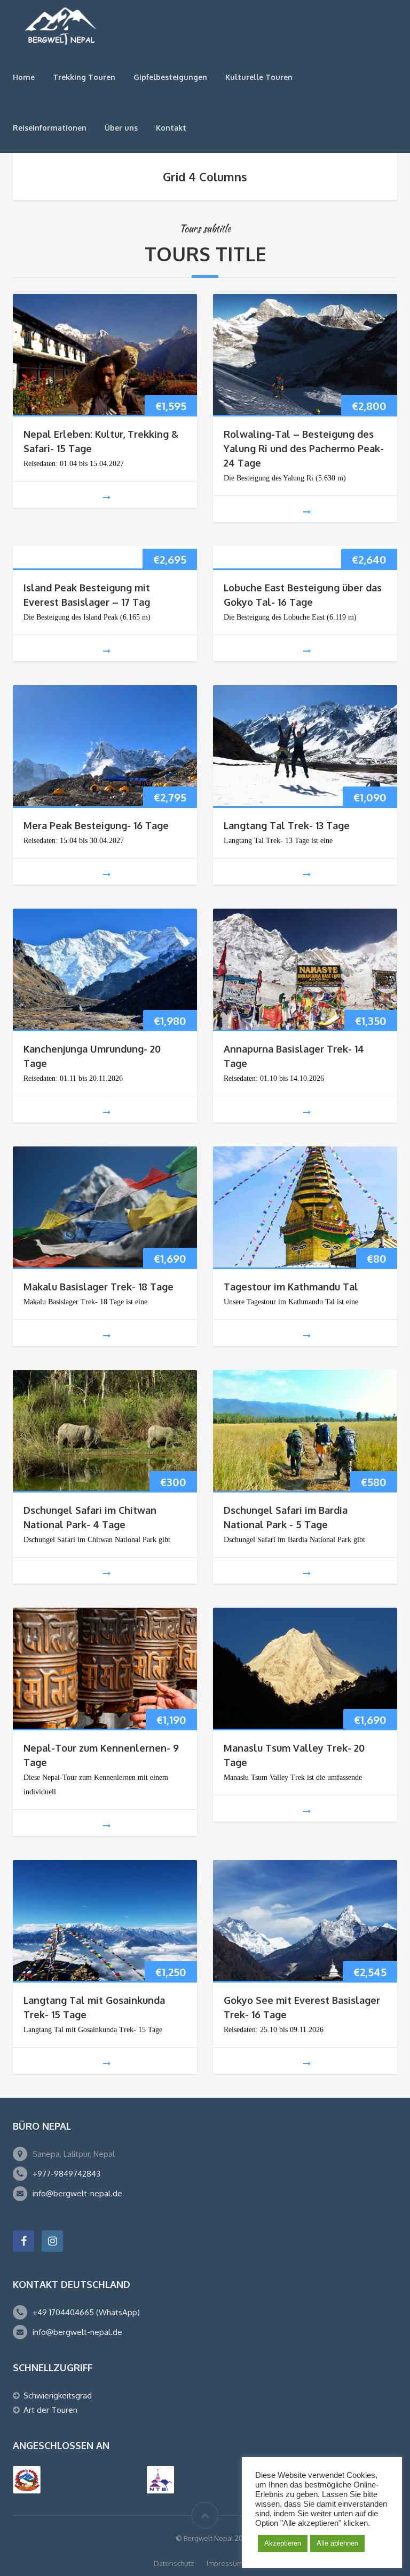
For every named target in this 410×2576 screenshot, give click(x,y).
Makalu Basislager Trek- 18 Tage (98, 1287)
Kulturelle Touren (259, 77)
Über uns (121, 128)
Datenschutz (174, 2563)
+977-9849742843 (66, 2174)
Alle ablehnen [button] (337, 2543)
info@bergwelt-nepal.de (77, 2193)
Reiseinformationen (50, 128)
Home (24, 77)
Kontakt (171, 128)
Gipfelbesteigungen (170, 77)
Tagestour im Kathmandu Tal (291, 1287)
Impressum (225, 2563)
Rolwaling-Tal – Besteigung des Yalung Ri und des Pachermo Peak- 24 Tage (304, 448)
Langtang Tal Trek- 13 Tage (287, 825)
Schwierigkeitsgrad (58, 2396)
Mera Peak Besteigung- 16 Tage (96, 825)
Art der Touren (50, 2410)
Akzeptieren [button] (283, 2543)
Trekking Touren (84, 77)
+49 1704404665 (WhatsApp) (86, 2312)
